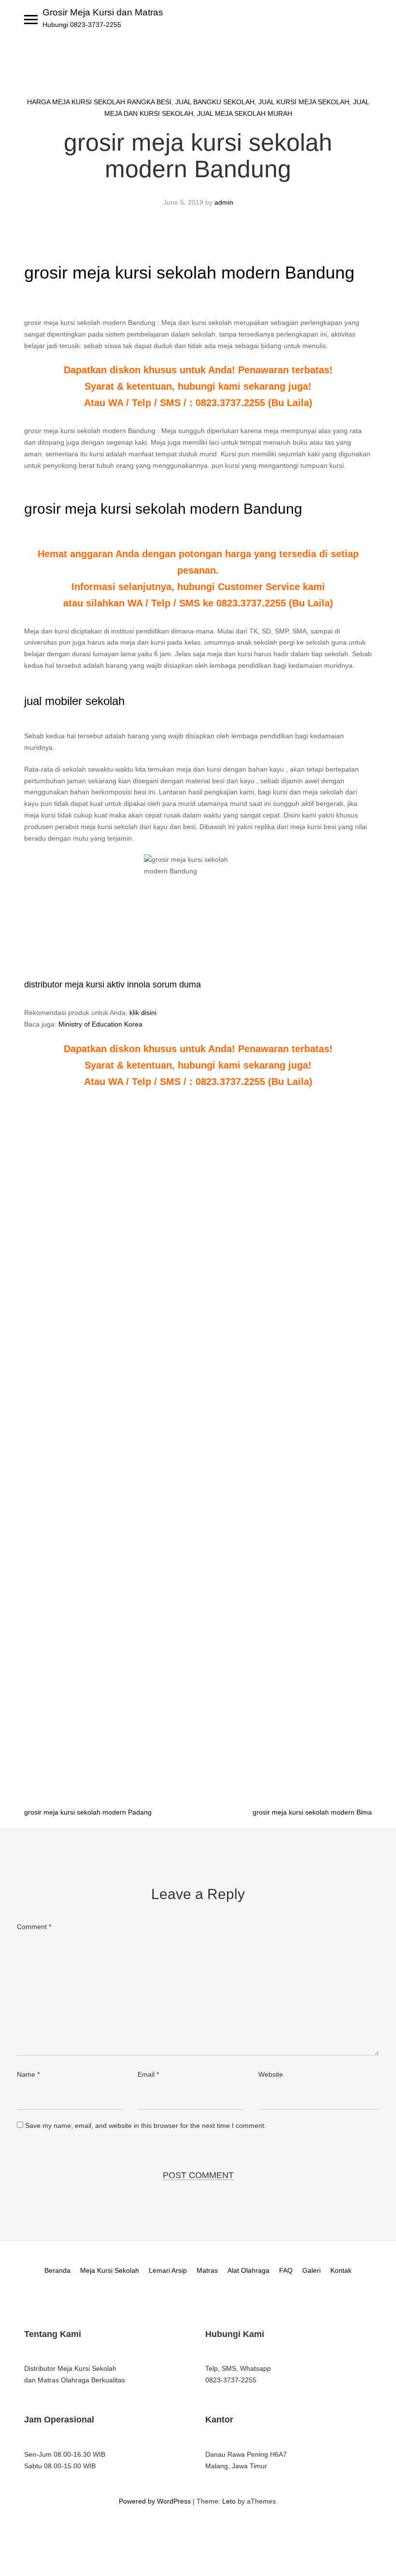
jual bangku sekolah (215, 102)
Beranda (57, 2270)
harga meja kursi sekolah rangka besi (99, 102)
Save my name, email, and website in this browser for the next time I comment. (146, 2126)
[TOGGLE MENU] (31, 19)
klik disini (143, 1013)
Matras (207, 2270)
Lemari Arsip (168, 2270)
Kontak (341, 2270)
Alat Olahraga (248, 2270)
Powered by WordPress (155, 2501)
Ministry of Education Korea (100, 1024)
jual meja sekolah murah (245, 113)
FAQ (286, 2270)
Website (271, 2074)
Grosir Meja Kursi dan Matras (103, 12)
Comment (34, 1927)
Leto (229, 2501)
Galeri (311, 2270)
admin (224, 202)
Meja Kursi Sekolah (110, 2270)
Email (148, 2074)
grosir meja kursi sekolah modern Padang (88, 1812)
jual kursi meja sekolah (304, 102)
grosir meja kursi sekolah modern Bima (312, 1812)
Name (28, 2074)
